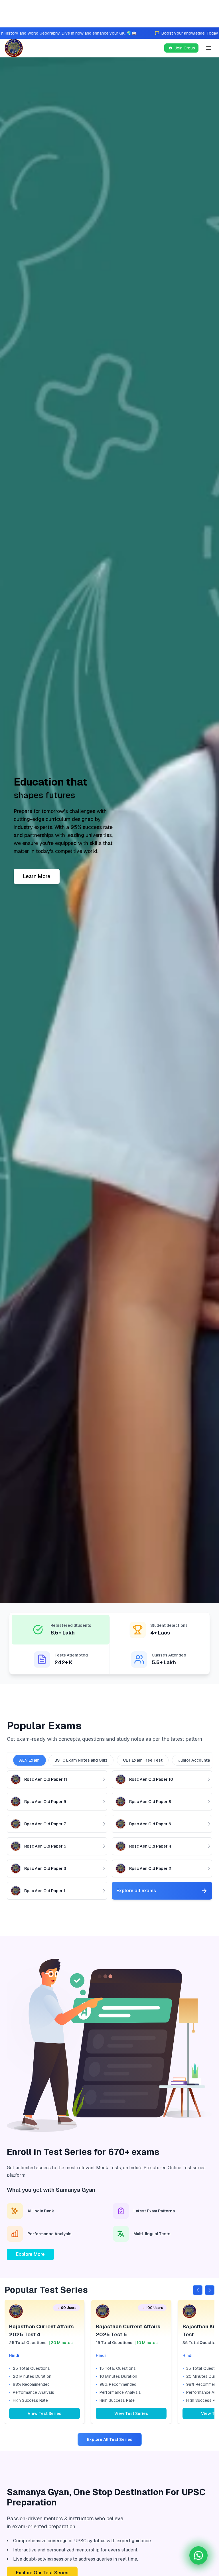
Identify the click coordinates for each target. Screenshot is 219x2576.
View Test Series (44, 2413)
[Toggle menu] (209, 48)
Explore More (30, 2254)
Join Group (185, 48)
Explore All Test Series (110, 2439)
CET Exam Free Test (143, 1760)
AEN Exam (29, 1760)
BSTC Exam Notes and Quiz (81, 1760)
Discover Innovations (48, 876)
